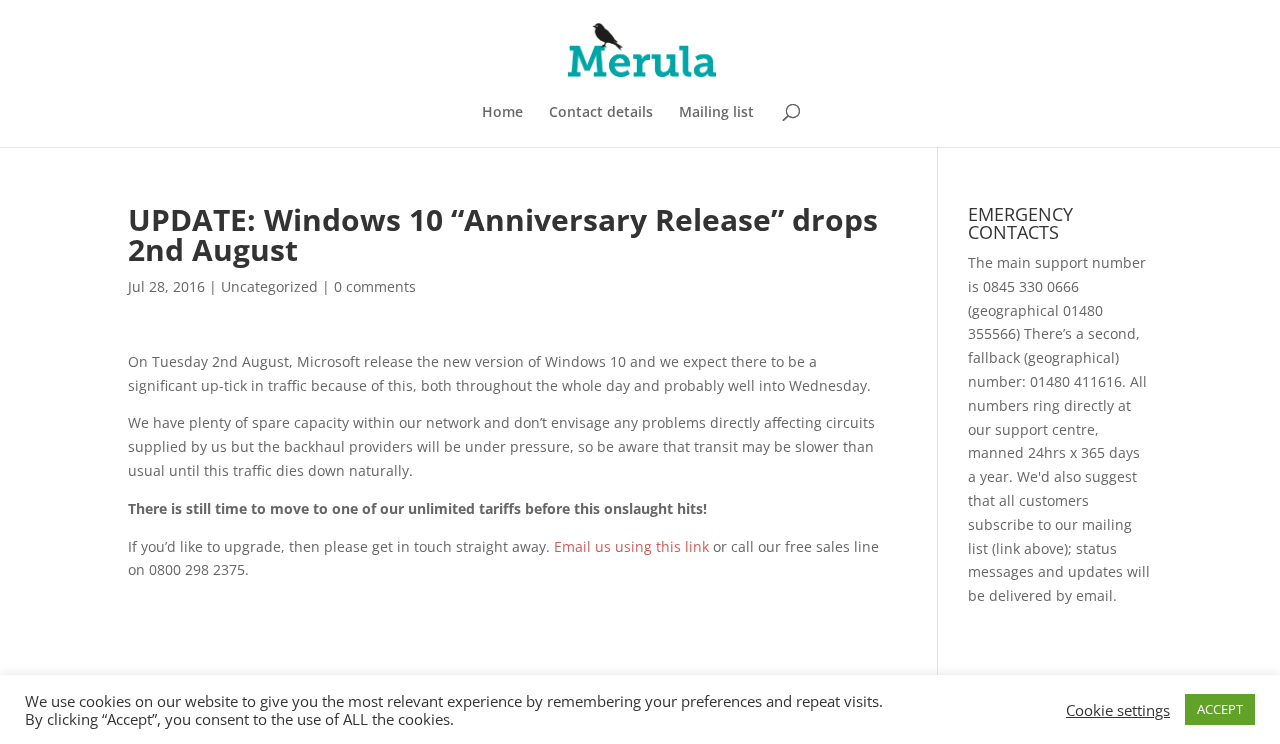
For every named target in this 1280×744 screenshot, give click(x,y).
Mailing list (716, 113)
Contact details (601, 113)
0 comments (375, 286)
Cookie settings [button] (1118, 710)
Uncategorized (269, 286)
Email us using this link (631, 546)
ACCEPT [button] (1220, 709)
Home (502, 113)
